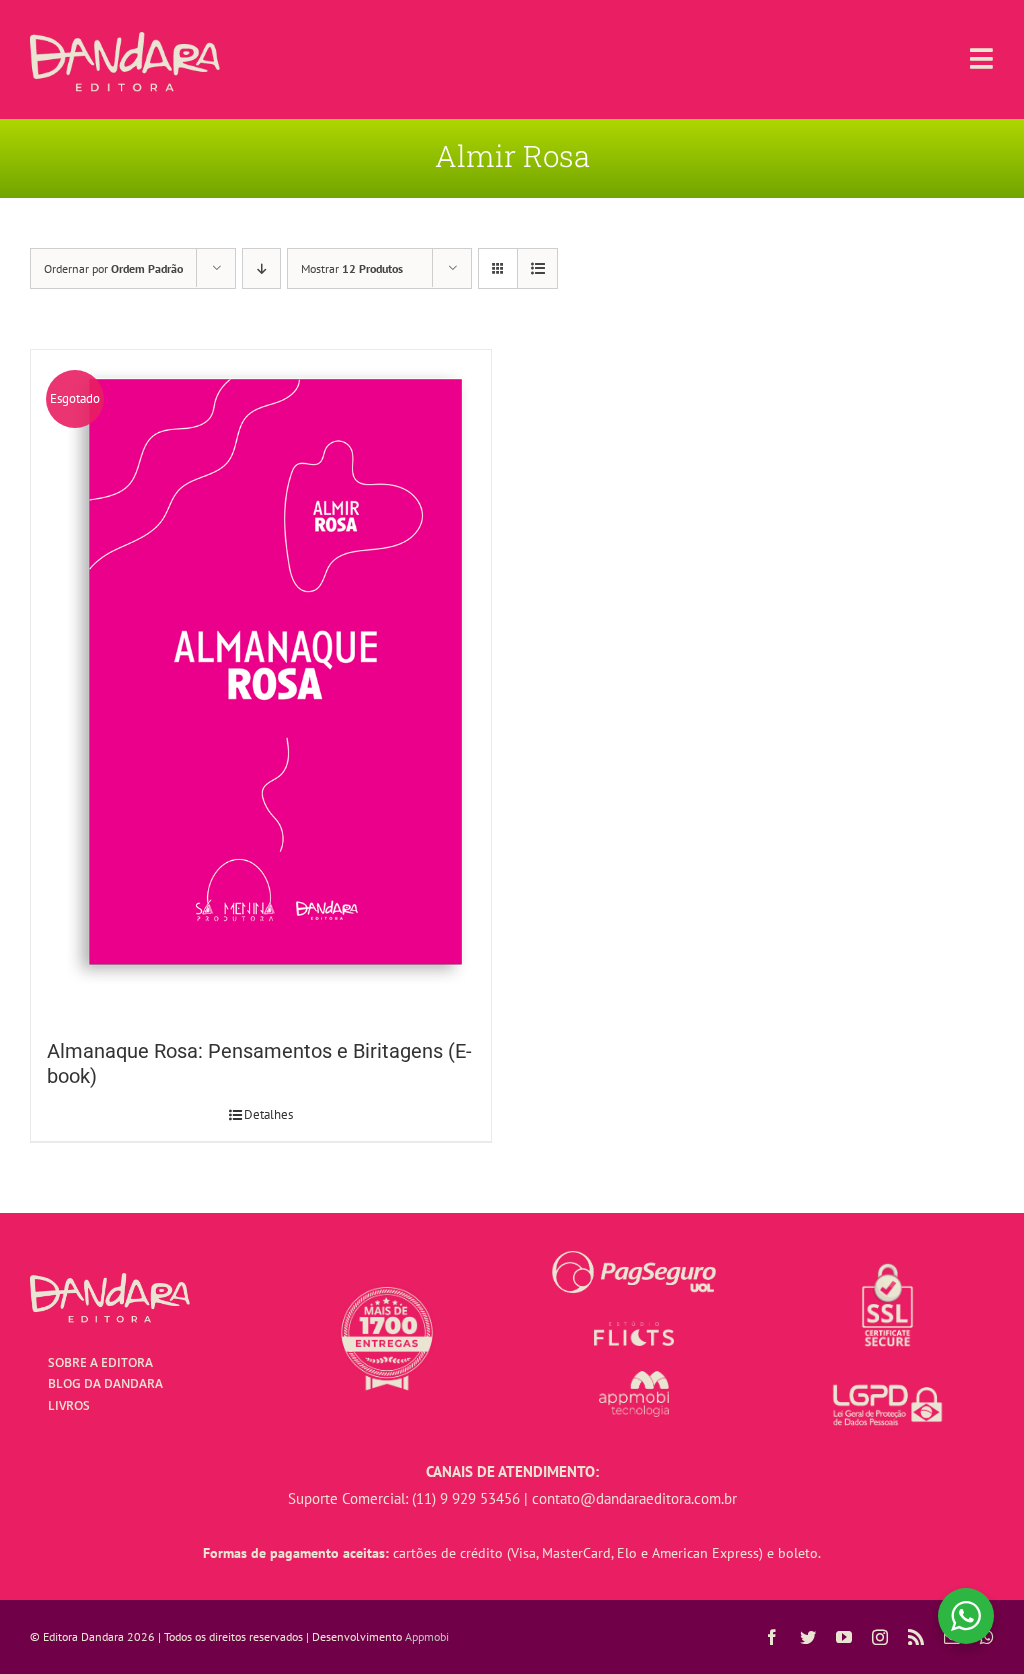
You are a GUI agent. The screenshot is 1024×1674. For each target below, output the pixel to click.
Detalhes (268, 1114)
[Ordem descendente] (261, 268)
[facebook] (772, 1637)
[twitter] (808, 1637)
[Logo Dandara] (125, 40)
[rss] (916, 1637)
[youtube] (844, 1637)
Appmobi (427, 1636)
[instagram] (880, 1637)
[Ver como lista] (537, 268)
